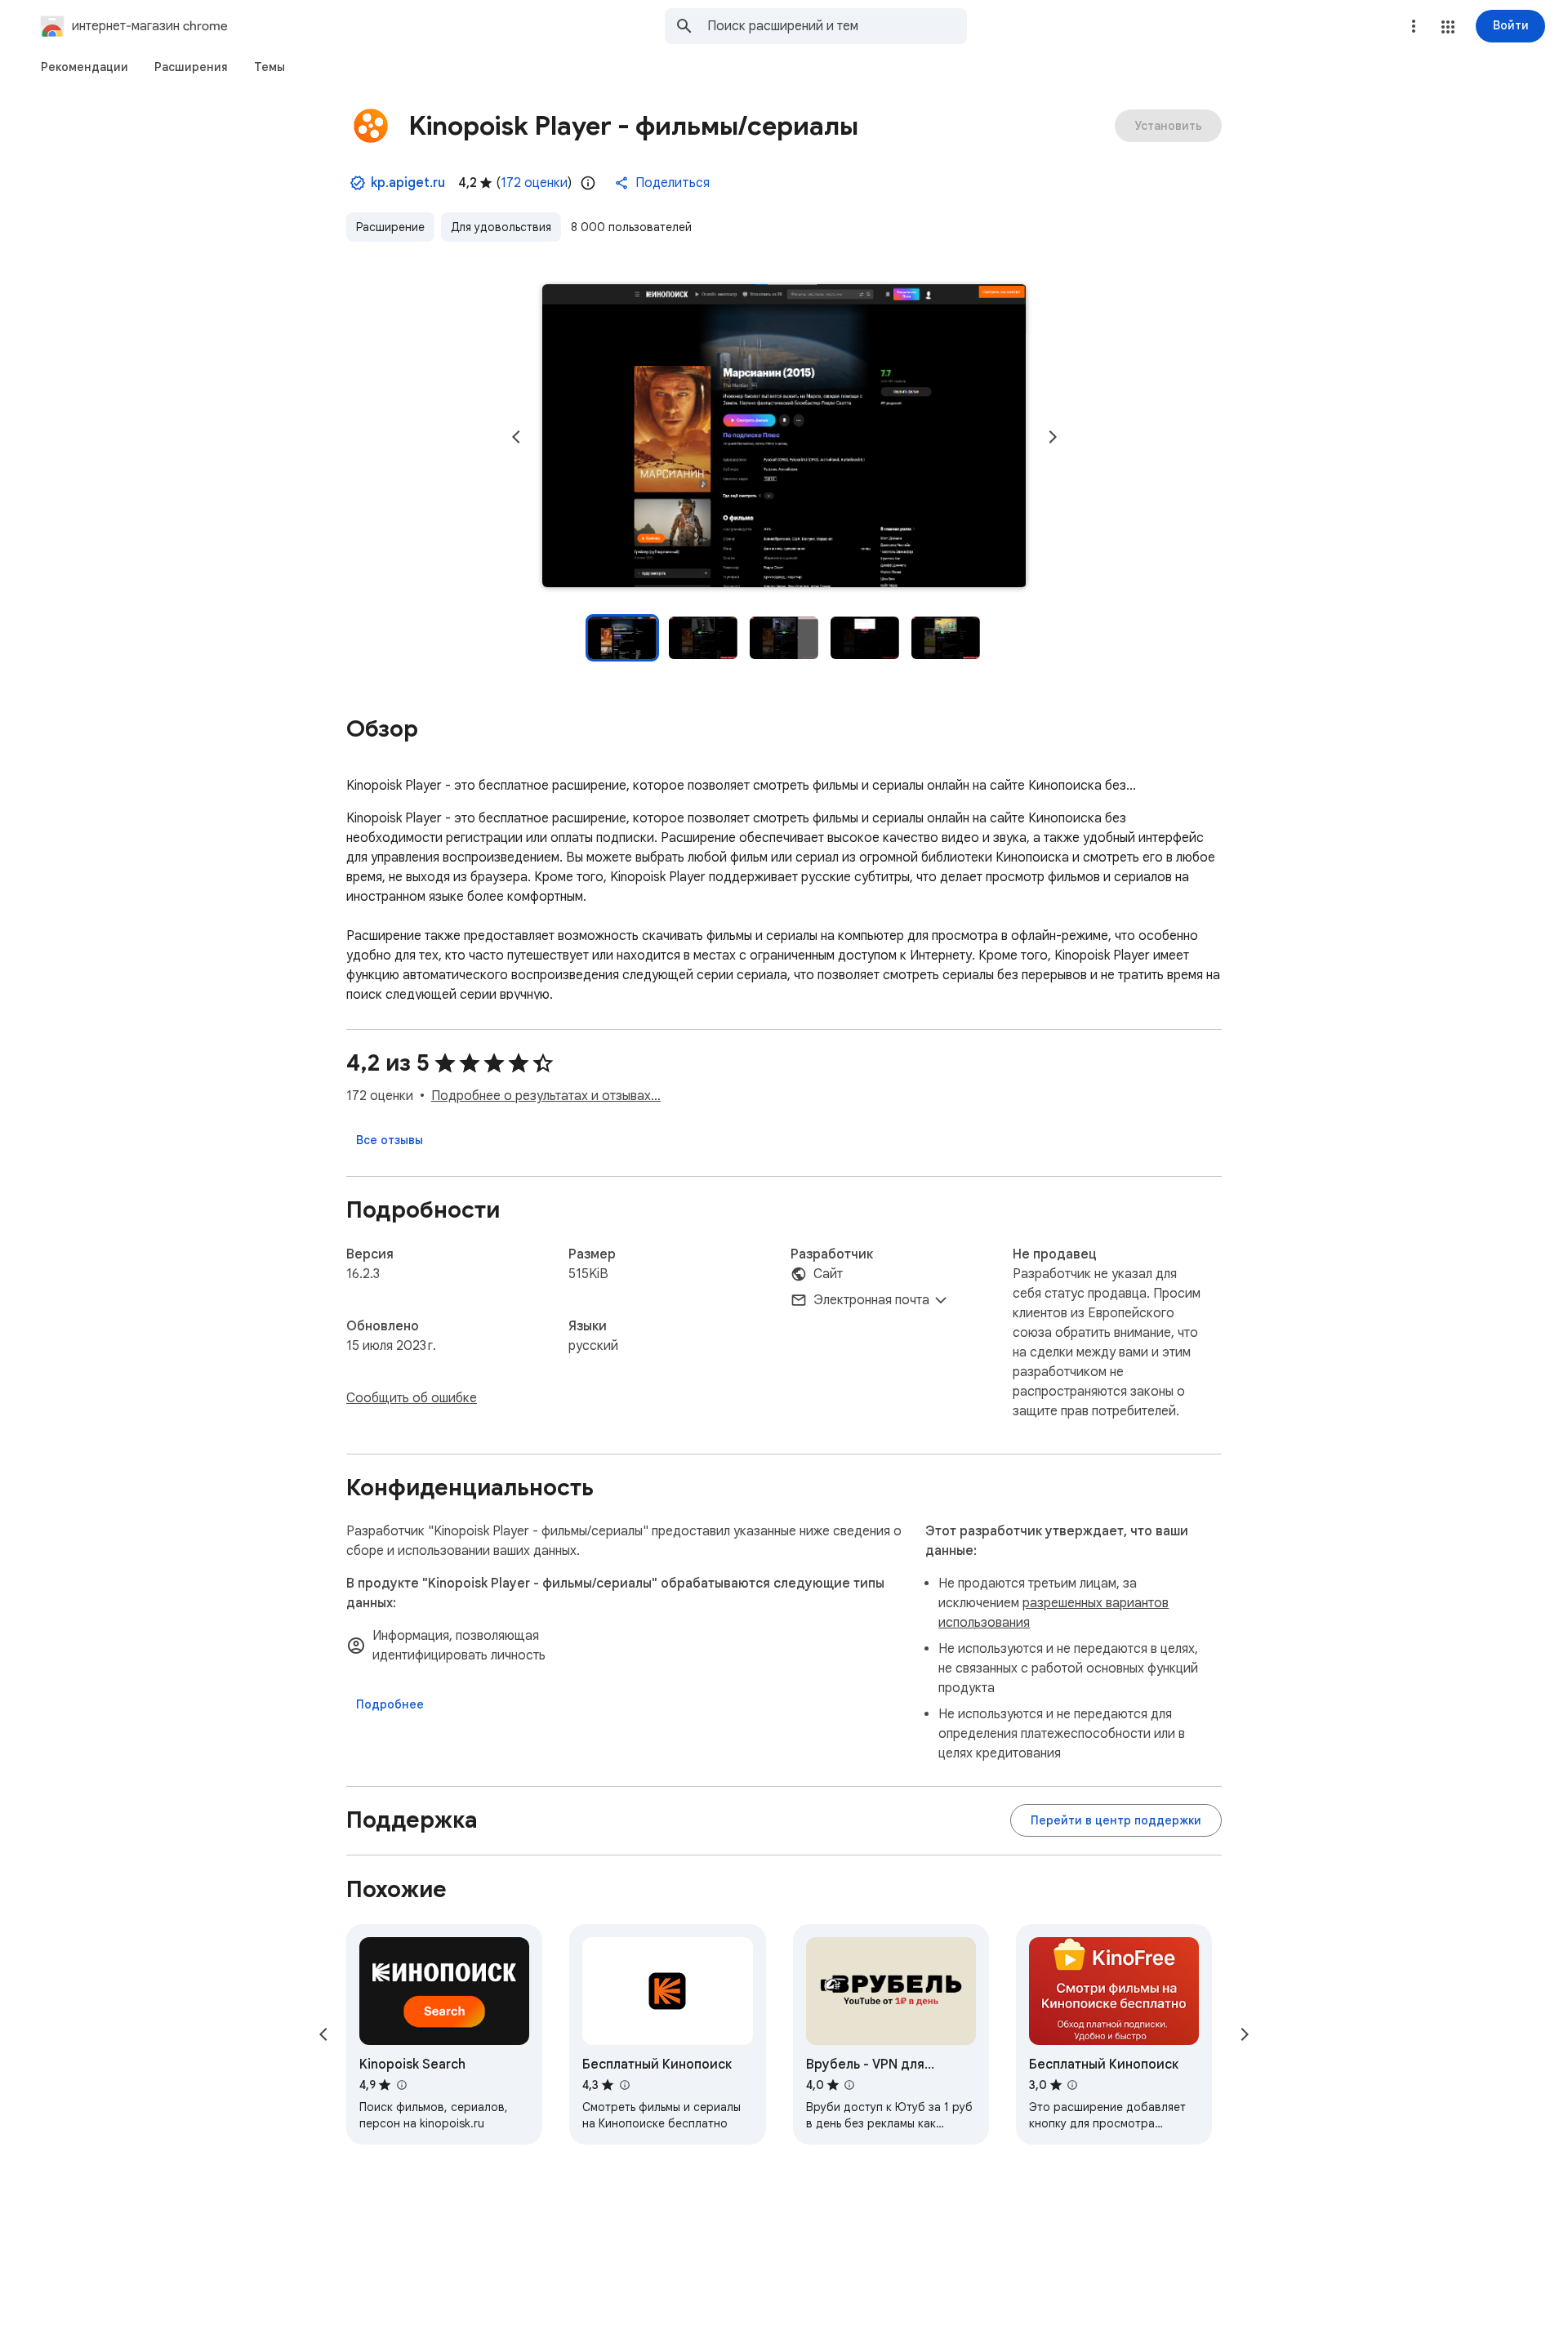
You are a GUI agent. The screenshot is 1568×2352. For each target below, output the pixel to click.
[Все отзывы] (390, 1140)
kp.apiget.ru (408, 183)
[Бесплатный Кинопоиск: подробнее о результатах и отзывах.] (624, 2085)
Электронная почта (871, 1300)
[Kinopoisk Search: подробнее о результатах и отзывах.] (401, 2085)
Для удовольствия (501, 227)
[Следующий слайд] (1053, 437)
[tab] (85, 67)
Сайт (828, 1274)
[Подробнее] (390, 1704)
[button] (1448, 27)
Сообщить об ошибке (412, 1398)
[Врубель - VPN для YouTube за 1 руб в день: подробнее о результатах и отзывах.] (849, 2085)
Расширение (390, 227)
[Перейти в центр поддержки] (1116, 1820)
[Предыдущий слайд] (516, 437)
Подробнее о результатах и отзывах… (546, 1096)
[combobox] (837, 26)
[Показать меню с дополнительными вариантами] (1414, 26)
